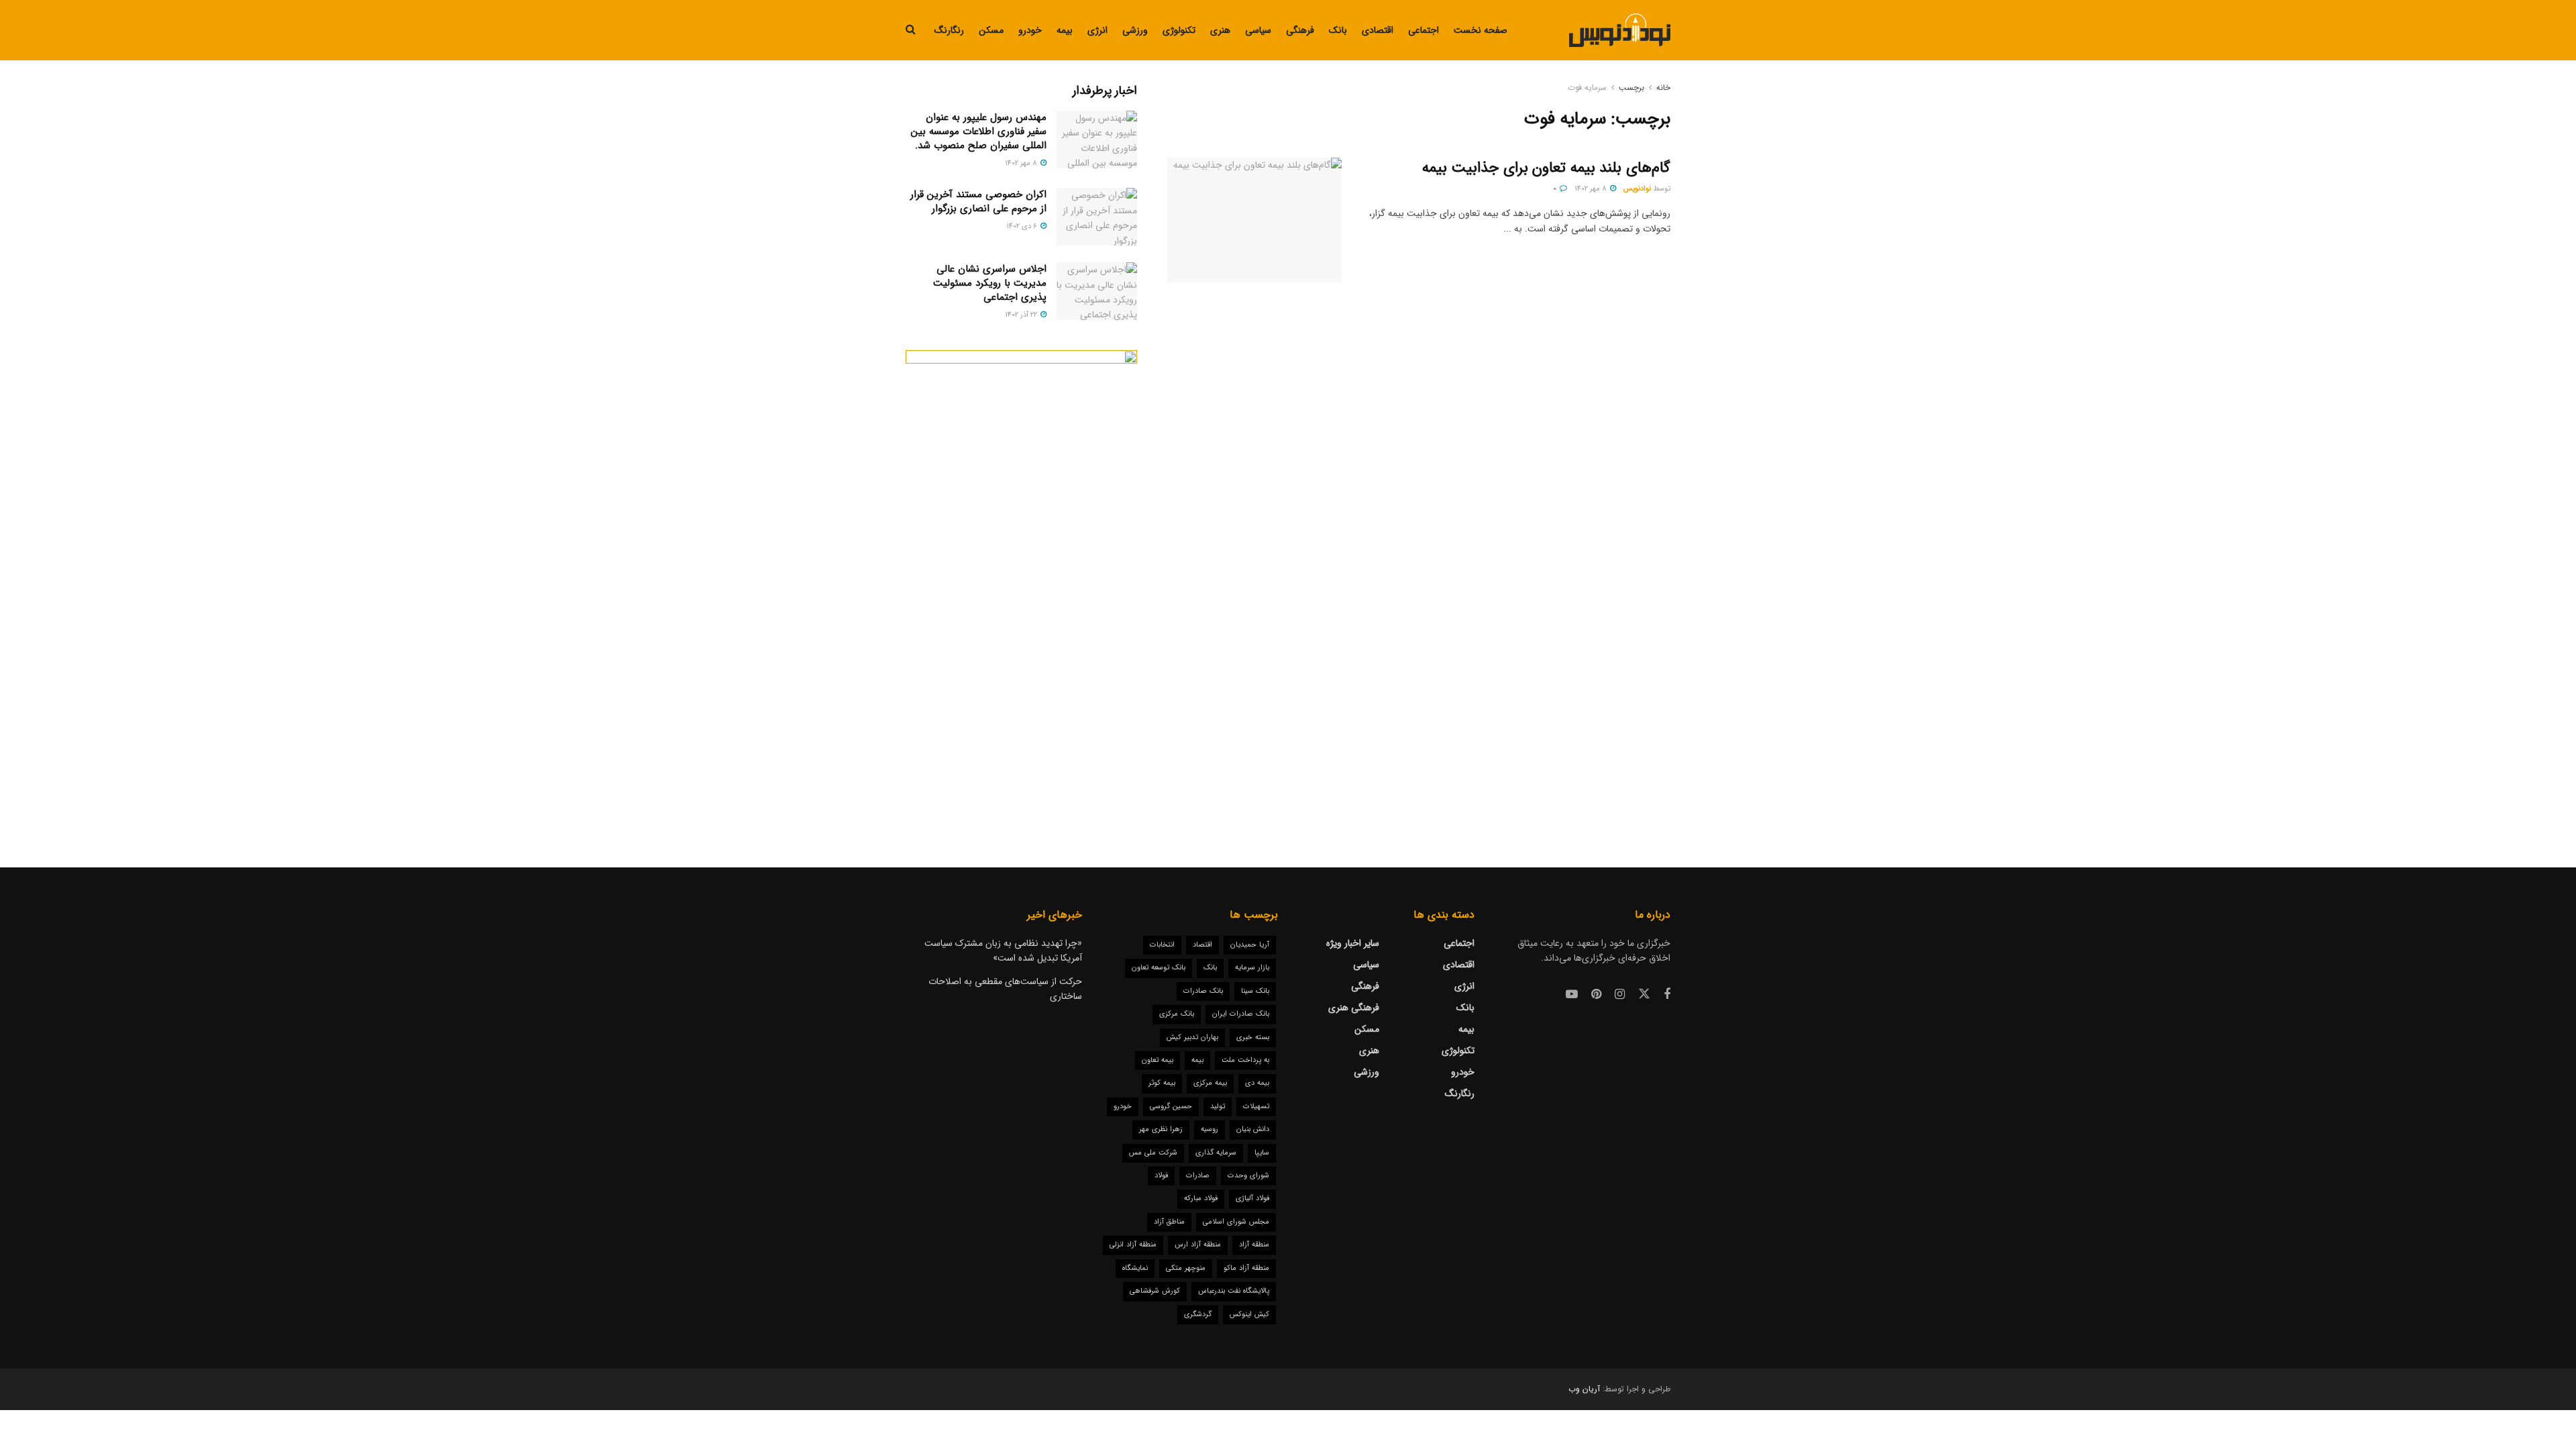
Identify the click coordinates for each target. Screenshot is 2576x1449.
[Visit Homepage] (1620, 30)
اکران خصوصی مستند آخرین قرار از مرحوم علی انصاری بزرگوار (978, 202)
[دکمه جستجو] (911, 30)
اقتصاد (1202, 945)
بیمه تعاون (1158, 1060)
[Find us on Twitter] (1644, 995)
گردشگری (1198, 1314)
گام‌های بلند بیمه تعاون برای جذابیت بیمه (1546, 168)
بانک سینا (1255, 991)
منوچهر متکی (1186, 1268)
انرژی (1097, 30)
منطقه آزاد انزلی (1133, 1245)
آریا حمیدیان (1250, 945)
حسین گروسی (1171, 1107)
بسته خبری (1253, 1037)
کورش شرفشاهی (1155, 1291)
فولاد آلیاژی (1252, 1198)
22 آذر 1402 (1022, 315)
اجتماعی (1424, 30)
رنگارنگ (949, 30)
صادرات (1198, 1176)
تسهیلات (1256, 1107)
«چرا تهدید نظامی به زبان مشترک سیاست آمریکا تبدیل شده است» (1003, 951)
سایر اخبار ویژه (1353, 943)
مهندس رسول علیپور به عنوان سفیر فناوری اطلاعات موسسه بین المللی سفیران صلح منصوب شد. (979, 131)
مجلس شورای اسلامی (1236, 1222)
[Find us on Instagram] (1620, 995)
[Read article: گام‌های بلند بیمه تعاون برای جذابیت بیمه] (1254, 220)
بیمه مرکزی (1210, 1083)
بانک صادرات (1203, 991)
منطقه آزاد (1254, 1245)
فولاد (1161, 1176)
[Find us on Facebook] (1667, 995)
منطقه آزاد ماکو (1246, 1268)
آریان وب (1584, 1389)
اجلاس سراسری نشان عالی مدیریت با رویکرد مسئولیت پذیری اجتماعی (990, 283)
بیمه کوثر (1162, 1083)
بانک (1338, 30)
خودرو (1030, 30)
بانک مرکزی (1177, 1014)
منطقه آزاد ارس (1198, 1245)
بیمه (1065, 30)
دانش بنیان (1253, 1129)
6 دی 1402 (1023, 226)
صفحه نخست (1481, 30)
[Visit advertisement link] (1021, 582)
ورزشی (1135, 30)
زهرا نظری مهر (1161, 1129)
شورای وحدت (1248, 1176)
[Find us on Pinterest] (1596, 995)
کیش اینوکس (1249, 1314)
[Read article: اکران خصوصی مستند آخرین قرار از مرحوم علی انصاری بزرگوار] (1097, 217)
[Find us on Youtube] (1572, 995)
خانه (1663, 88)
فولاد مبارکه (1201, 1198)
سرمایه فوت (1587, 88)
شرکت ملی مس (1153, 1153)
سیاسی (1258, 30)
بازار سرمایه (1252, 968)
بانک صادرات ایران (1241, 1014)
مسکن (991, 30)
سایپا (1262, 1153)
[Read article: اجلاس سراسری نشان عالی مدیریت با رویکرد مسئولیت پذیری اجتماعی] (1097, 291)
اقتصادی (1378, 30)
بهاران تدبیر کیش (1192, 1037)
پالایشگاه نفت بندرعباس (1234, 1291)
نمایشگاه (1135, 1268)
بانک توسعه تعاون (1159, 968)
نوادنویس (1637, 189)
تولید (1218, 1107)
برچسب (1631, 88)
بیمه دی (1257, 1083)
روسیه (1210, 1129)
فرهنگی (1300, 30)
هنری (1220, 30)
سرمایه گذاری (1216, 1153)
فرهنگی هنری (1354, 1008)
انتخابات (1162, 945)
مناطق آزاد (1169, 1222)
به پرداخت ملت (1245, 1060)
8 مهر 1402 (1592, 189)
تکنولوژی (1179, 30)
